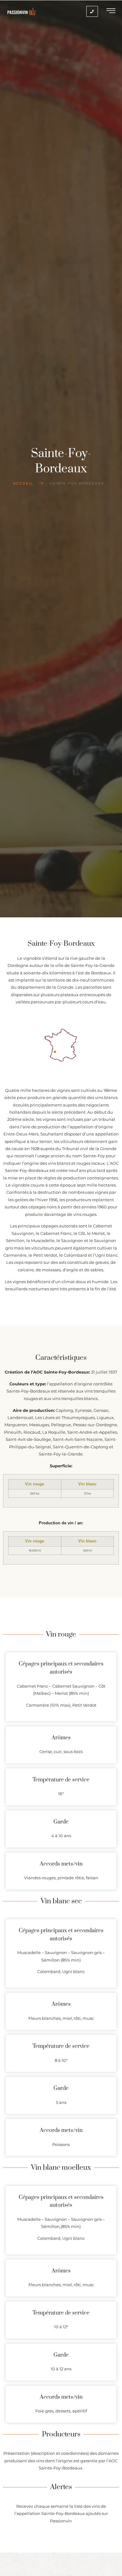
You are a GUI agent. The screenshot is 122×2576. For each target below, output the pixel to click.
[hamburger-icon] (111, 12)
